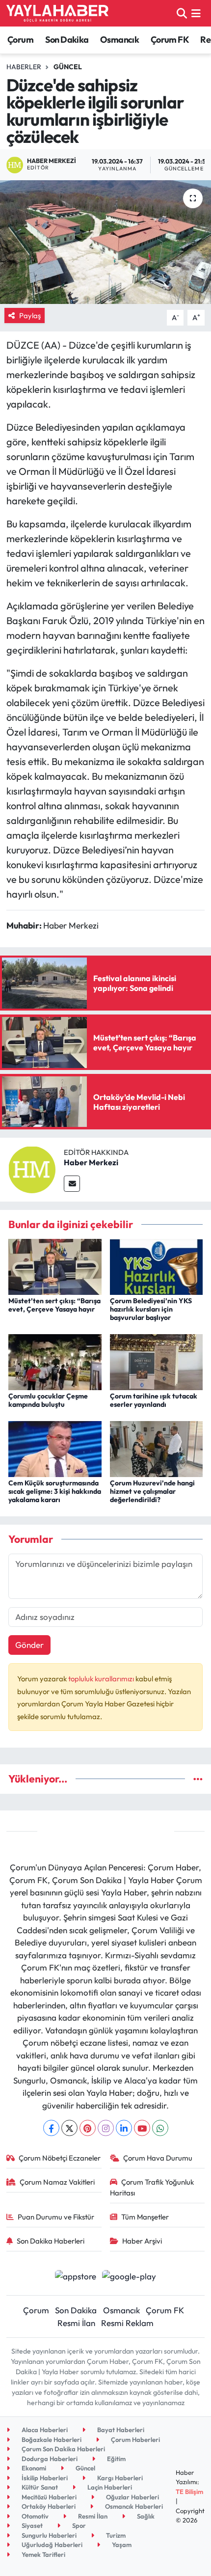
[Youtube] (142, 2128)
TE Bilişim (189, 2492)
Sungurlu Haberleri (48, 2535)
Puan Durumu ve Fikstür (56, 2217)
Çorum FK (170, 40)
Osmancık (119, 40)
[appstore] (75, 2277)
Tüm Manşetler (145, 2217)
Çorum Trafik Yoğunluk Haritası (152, 2187)
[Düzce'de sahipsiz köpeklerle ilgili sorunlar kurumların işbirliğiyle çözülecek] (105, 242)
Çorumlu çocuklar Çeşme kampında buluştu (48, 1400)
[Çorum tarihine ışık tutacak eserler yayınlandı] (157, 1361)
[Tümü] (198, 1779)
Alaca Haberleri (44, 2430)
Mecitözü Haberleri (48, 2497)
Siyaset (31, 2525)
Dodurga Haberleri (49, 2459)
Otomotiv (34, 2516)
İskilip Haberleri (44, 2478)
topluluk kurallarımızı (102, 1679)
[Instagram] (106, 2128)
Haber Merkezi (91, 1162)
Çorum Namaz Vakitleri (57, 2182)
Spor (78, 2525)
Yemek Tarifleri (43, 2554)
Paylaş (30, 315)
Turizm (115, 2535)
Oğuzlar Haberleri (132, 2497)
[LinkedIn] (124, 2128)
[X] (69, 2128)
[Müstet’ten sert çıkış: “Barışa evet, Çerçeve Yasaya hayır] (55, 1266)
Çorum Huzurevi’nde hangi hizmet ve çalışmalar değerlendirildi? (152, 1491)
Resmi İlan (76, 2323)
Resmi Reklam (127, 2323)
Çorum (20, 40)
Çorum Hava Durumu (158, 2158)
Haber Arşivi (142, 2241)
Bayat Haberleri (120, 2430)
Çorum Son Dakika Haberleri (63, 2449)
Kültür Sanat (39, 2487)
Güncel (68, 67)
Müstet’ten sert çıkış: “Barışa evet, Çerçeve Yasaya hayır (54, 1305)
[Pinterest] (88, 2128)
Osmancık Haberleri (133, 2506)
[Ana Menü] (196, 13)
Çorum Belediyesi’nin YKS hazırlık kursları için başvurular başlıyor (151, 1309)
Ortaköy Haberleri (48, 2506)
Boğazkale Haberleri (51, 2439)
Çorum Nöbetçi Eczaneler (60, 2158)
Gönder (29, 1645)
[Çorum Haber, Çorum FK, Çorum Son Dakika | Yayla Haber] (57, 13)
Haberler (24, 67)
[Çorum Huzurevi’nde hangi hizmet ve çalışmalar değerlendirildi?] (157, 1448)
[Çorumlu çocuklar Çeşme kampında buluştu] (55, 1361)
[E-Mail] (72, 1184)
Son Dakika (67, 40)
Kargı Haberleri (119, 2478)
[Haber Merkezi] (32, 1168)
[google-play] (129, 2277)
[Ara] (182, 13)
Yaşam (121, 2545)
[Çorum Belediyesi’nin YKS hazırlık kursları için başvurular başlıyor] (157, 1266)
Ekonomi (33, 2468)
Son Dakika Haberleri (51, 2241)
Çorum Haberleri (135, 2439)
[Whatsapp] (160, 2128)
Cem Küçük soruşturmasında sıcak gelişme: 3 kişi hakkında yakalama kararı (55, 1491)
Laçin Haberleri (109, 2487)
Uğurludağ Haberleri (51, 2545)
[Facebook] (51, 2128)
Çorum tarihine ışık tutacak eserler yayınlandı (154, 1400)
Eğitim (116, 2459)
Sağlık (145, 2516)
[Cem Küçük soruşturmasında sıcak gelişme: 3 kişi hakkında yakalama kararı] (55, 1448)
